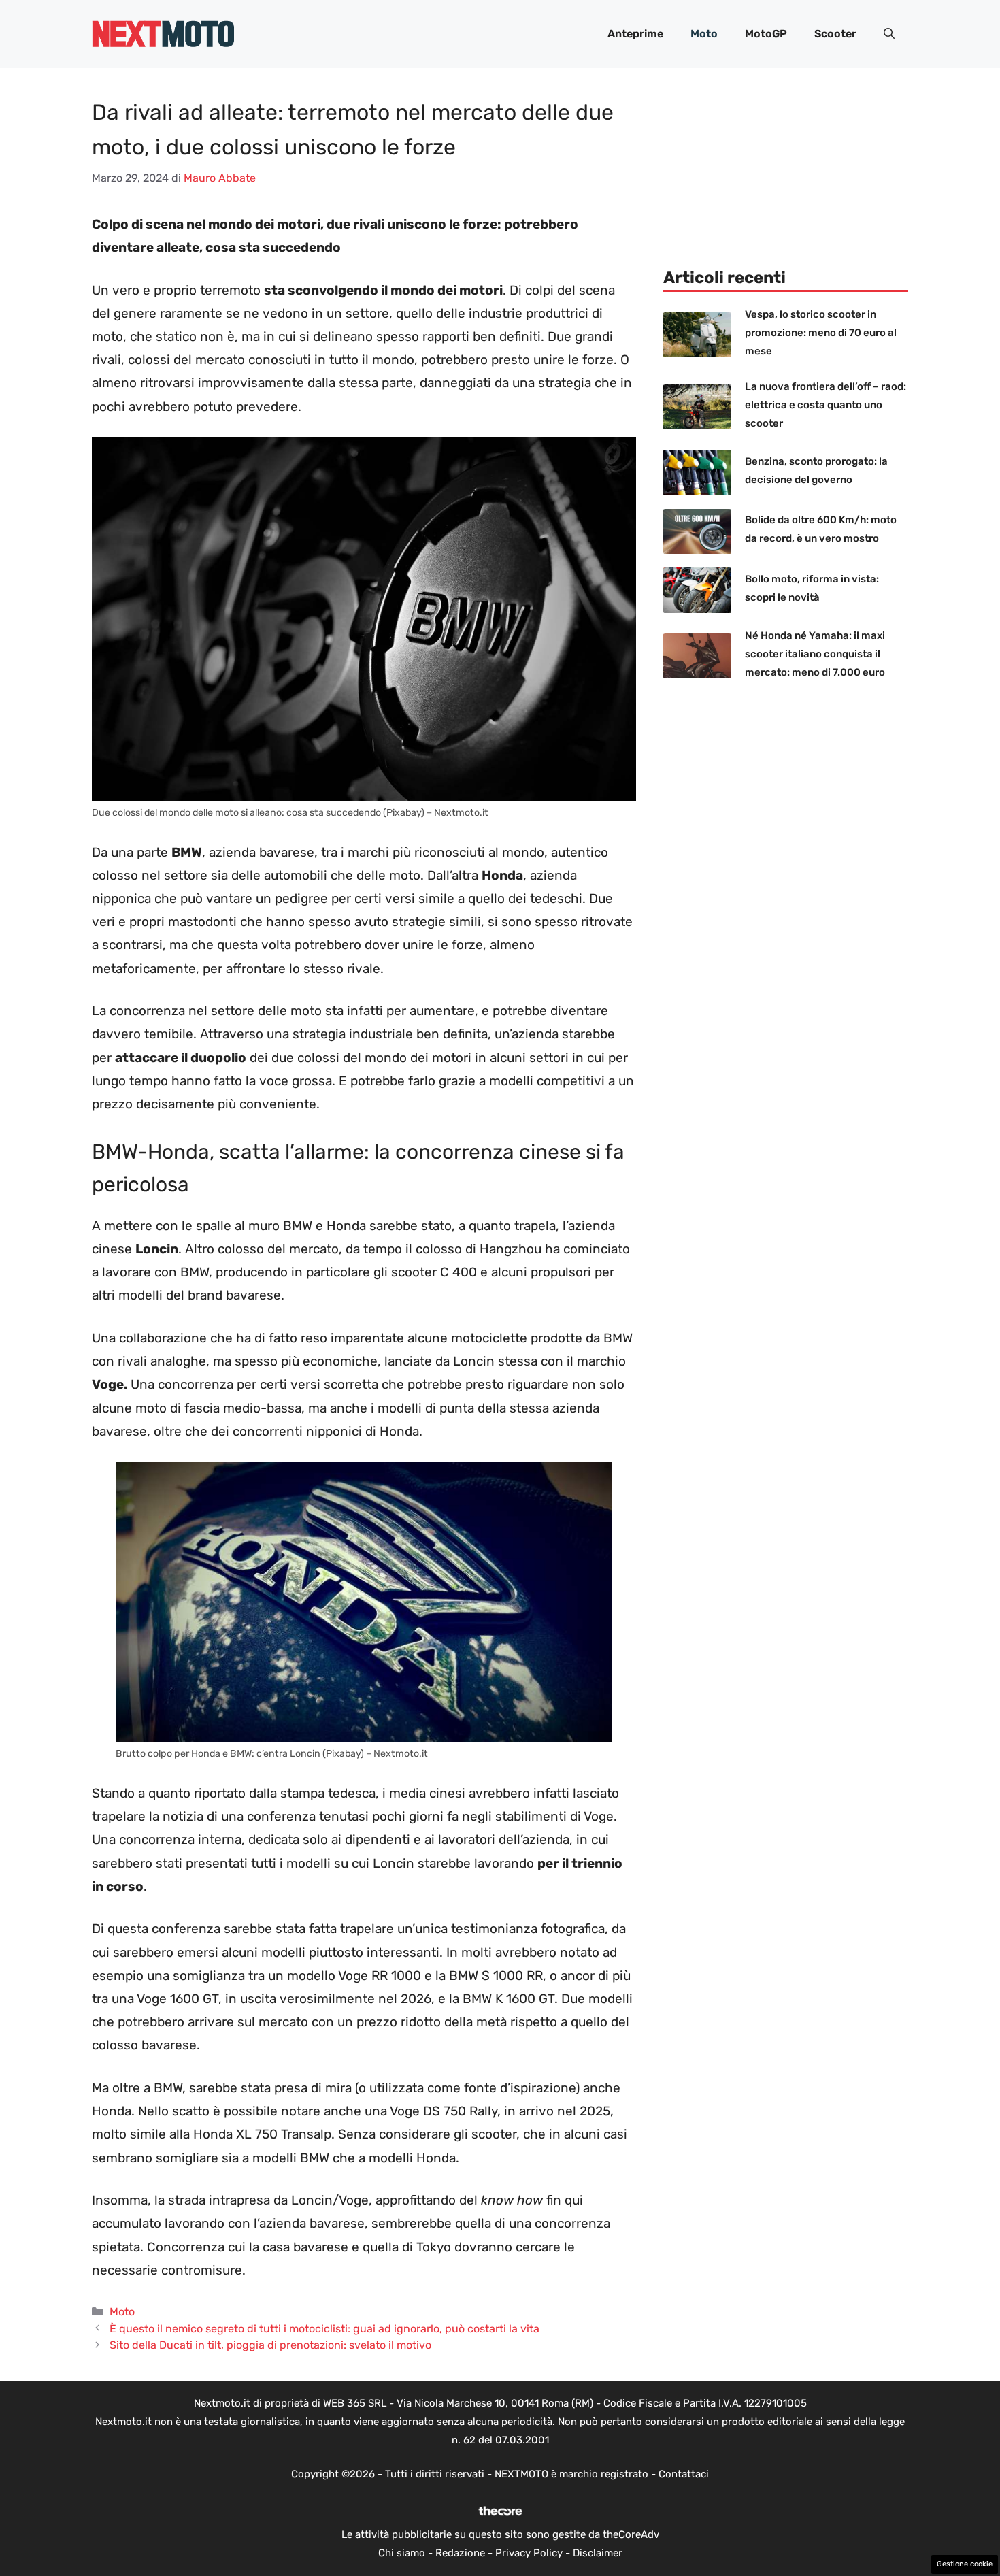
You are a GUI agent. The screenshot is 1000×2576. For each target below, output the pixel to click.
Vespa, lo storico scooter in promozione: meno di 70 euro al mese (821, 333)
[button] (889, 34)
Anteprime (635, 34)
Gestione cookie (965, 2564)
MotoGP (766, 34)
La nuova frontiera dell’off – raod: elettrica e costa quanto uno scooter (826, 405)
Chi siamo (402, 2553)
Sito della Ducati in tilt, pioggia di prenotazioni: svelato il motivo (270, 2345)
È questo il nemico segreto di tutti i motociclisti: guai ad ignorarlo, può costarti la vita (324, 2329)
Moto (704, 34)
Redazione (460, 2553)
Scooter (835, 34)
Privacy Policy (529, 2553)
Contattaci (684, 2474)
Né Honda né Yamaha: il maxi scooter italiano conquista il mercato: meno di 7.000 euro (815, 654)
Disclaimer (598, 2553)
